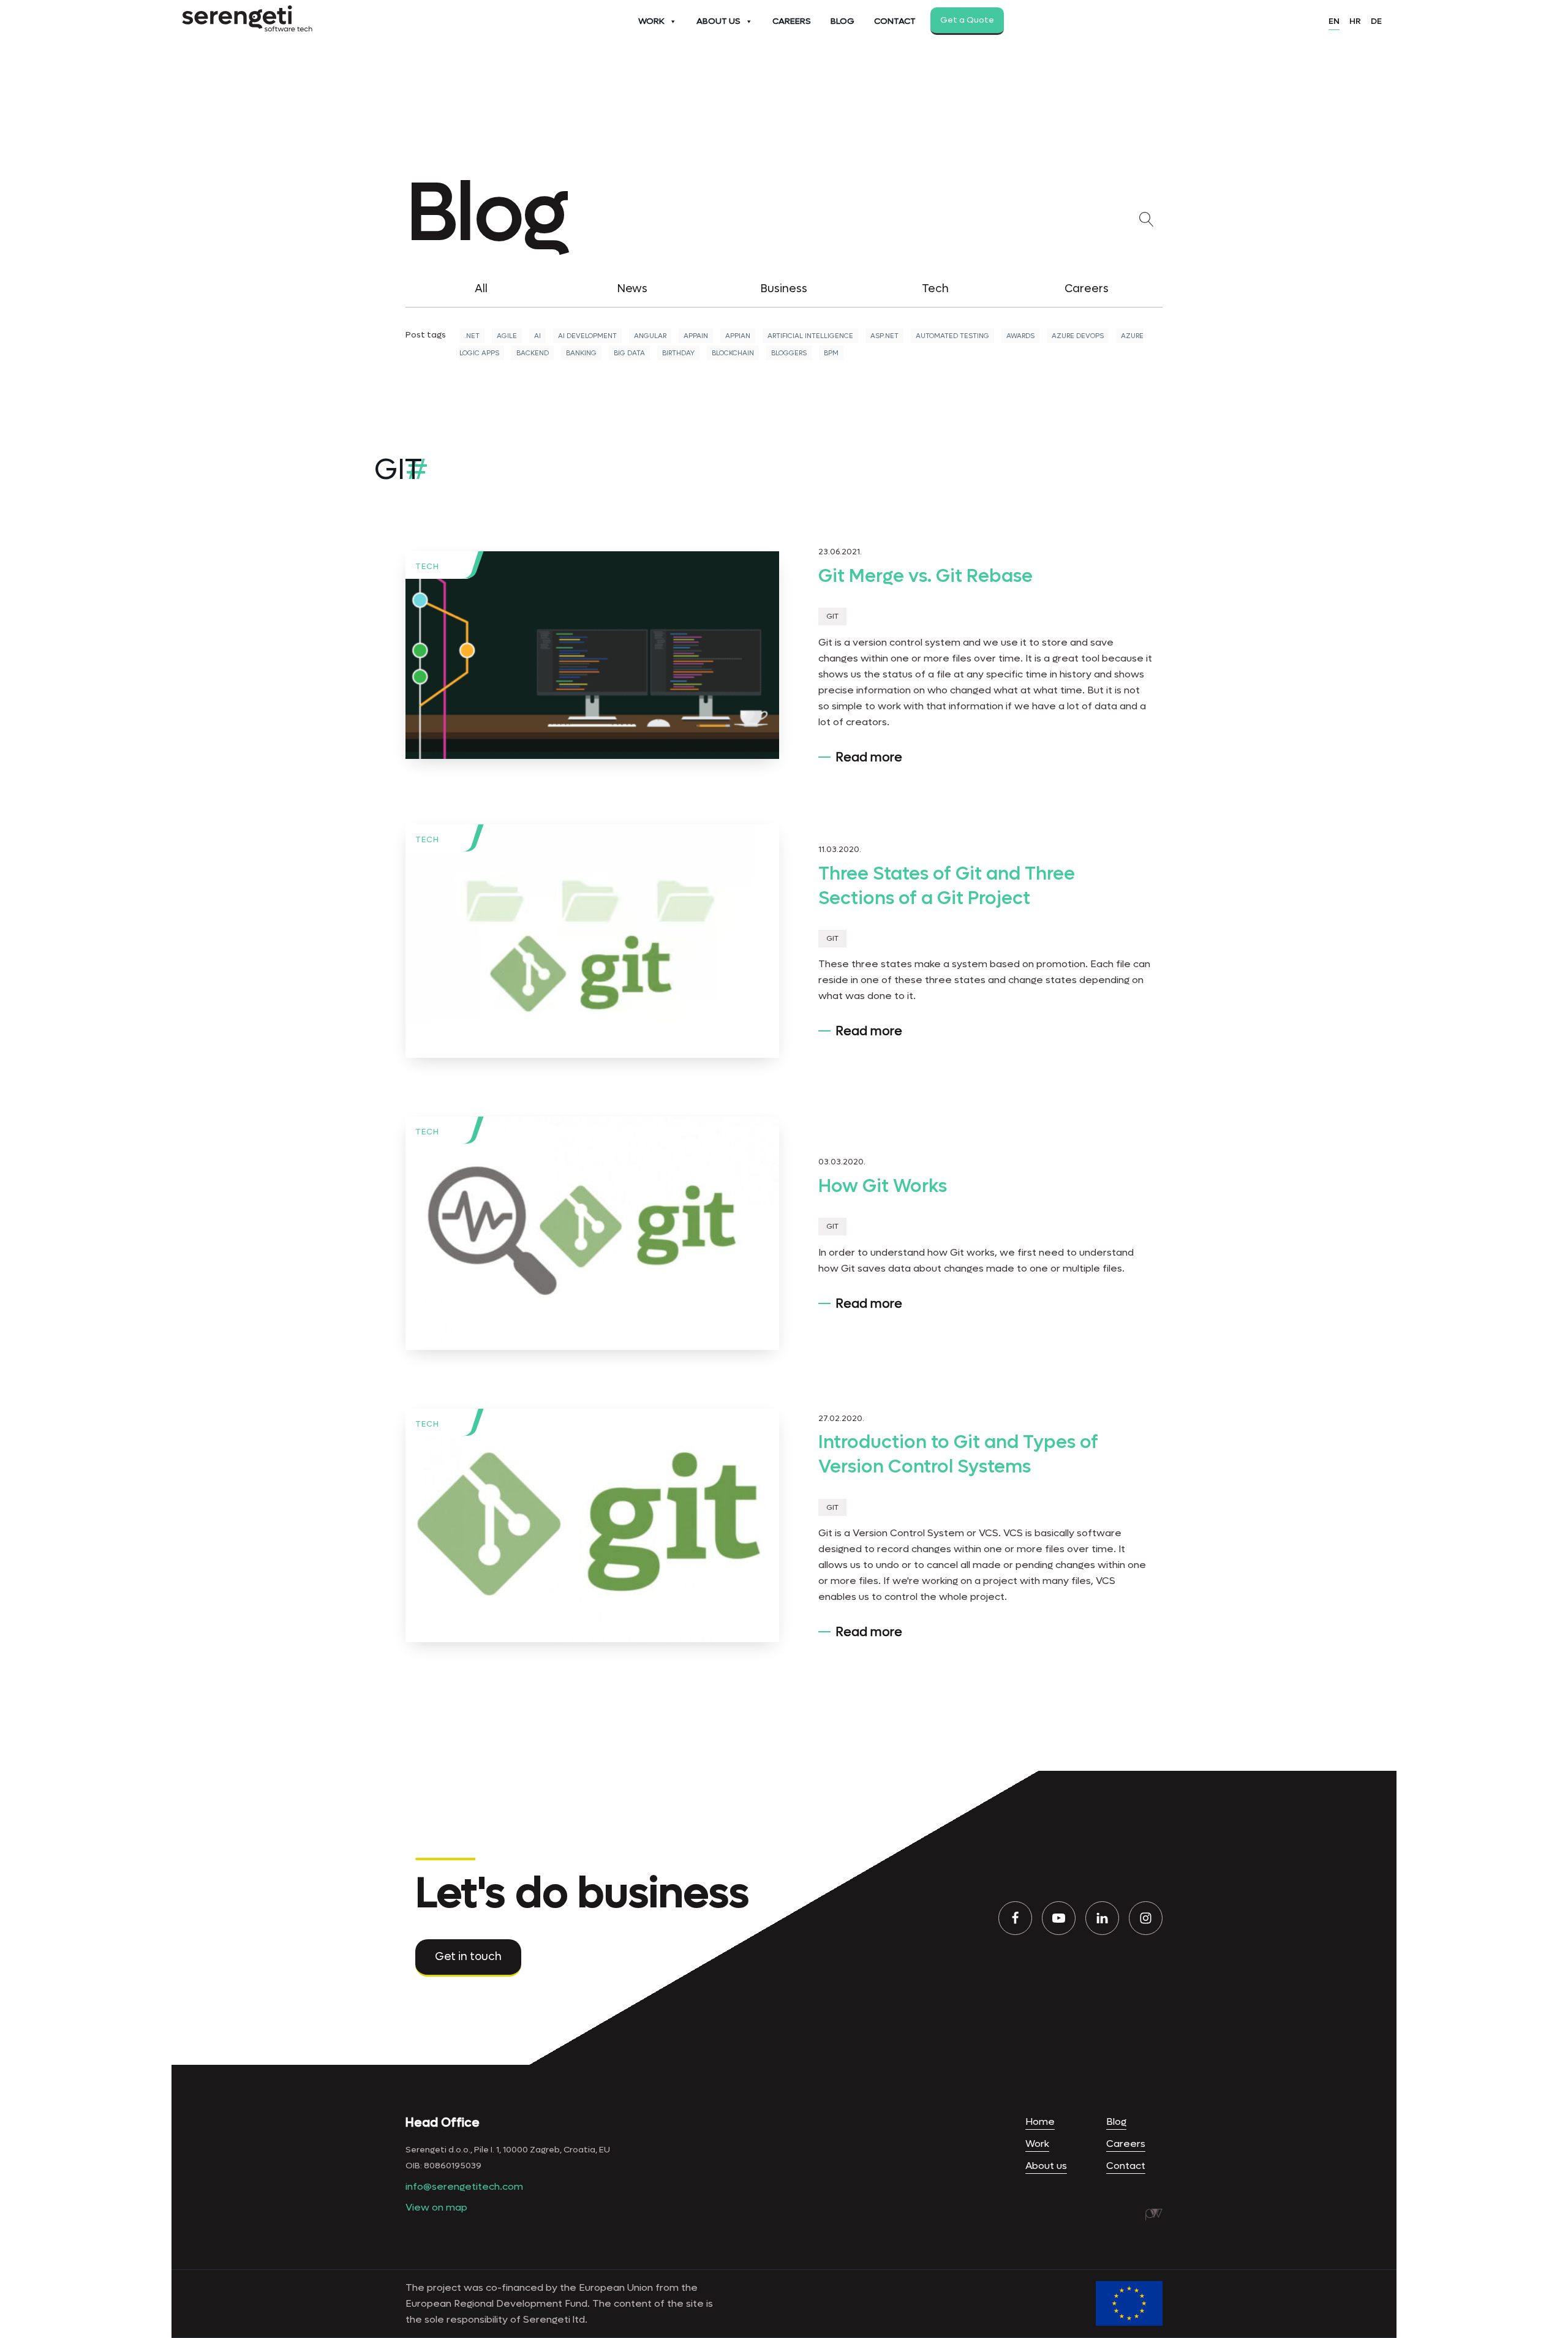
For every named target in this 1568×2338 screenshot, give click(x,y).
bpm (831, 353)
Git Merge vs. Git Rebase (925, 576)
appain (696, 336)
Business (784, 289)
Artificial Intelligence (810, 336)
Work (651, 21)
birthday (678, 353)
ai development (587, 336)
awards (1020, 336)
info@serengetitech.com (464, 2186)
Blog (842, 21)
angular (650, 336)
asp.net (884, 336)
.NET (472, 336)
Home (1040, 2121)
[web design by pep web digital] (1154, 2214)
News (632, 289)
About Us (718, 21)
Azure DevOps (1078, 336)
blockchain (733, 353)
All (481, 289)
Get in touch (468, 1957)
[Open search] (1149, 219)
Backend (533, 353)
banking (581, 353)
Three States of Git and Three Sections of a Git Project (947, 886)
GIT (832, 617)
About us (1046, 2166)
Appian (738, 336)
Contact (895, 21)
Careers (792, 21)
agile (507, 336)
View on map (436, 2207)
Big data (629, 353)
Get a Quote (967, 20)
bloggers (789, 353)
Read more (869, 758)
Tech (935, 289)
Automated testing (952, 336)
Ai (537, 336)
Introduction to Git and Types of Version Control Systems (958, 1454)
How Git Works (883, 1186)
